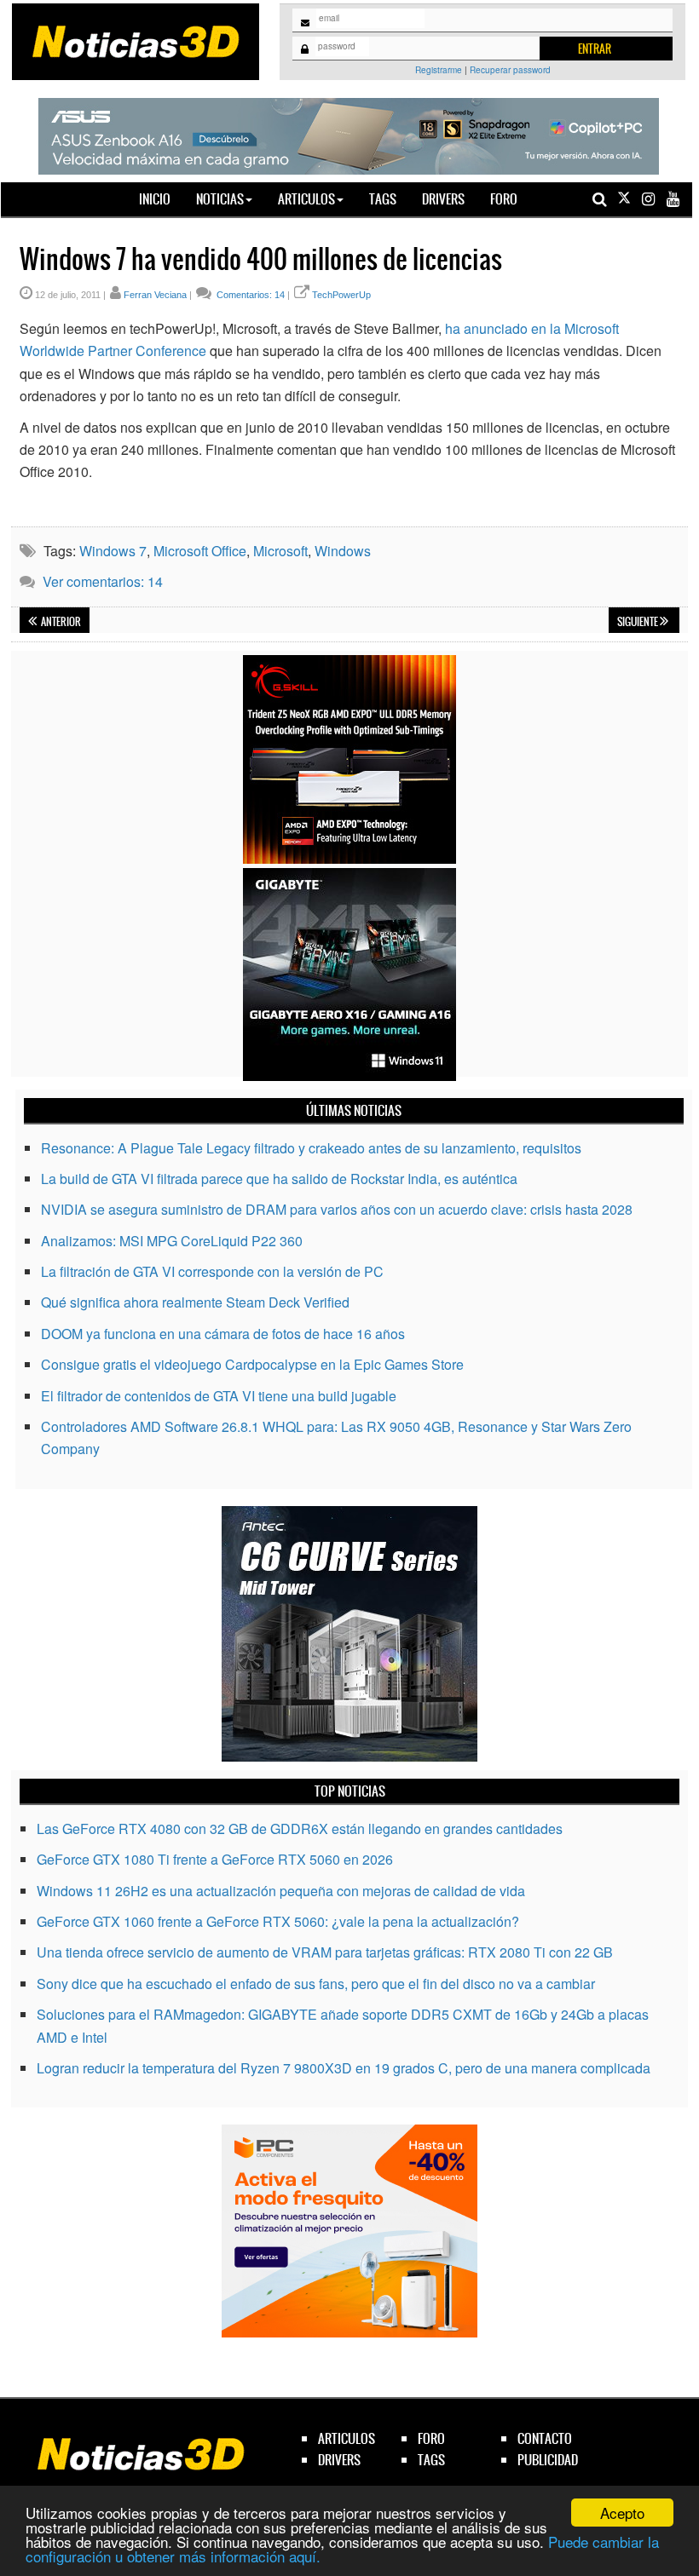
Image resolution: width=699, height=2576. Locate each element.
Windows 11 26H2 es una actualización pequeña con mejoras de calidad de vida (281, 1891)
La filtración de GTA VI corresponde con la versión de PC (212, 1271)
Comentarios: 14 (249, 295)
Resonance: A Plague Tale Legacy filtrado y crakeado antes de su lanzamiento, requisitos (311, 1148)
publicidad (548, 2460)
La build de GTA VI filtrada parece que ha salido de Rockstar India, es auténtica (279, 1179)
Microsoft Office (200, 551)
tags (431, 2460)
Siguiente (638, 622)
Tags (383, 199)
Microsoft (280, 551)
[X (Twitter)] (624, 199)
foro (431, 2438)
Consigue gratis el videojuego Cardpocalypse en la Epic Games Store (252, 1364)
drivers (339, 2460)
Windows (343, 551)
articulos (347, 2438)
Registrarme (439, 70)
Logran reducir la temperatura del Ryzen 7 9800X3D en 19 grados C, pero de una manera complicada (344, 2068)
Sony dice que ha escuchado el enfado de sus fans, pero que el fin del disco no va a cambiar (316, 1984)
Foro (504, 199)
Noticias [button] (220, 199)
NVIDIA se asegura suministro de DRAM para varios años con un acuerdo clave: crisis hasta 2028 (337, 1209)
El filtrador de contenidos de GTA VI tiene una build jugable (219, 1396)
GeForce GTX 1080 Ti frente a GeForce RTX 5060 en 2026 (215, 1859)
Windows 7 (113, 551)
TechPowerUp (341, 295)
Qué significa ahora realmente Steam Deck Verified (195, 1302)
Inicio (161, 198)
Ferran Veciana (155, 295)
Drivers (443, 199)
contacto (545, 2438)
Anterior (60, 622)
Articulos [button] (306, 199)
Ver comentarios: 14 (103, 581)
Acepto (622, 2513)
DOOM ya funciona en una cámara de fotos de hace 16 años (223, 1334)
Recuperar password (510, 70)
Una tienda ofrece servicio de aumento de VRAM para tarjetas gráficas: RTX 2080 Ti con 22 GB (325, 1952)
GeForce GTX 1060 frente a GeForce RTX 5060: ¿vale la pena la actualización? (278, 1921)
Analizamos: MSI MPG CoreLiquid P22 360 (172, 1241)
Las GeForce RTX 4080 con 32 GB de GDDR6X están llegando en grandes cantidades (300, 1828)
